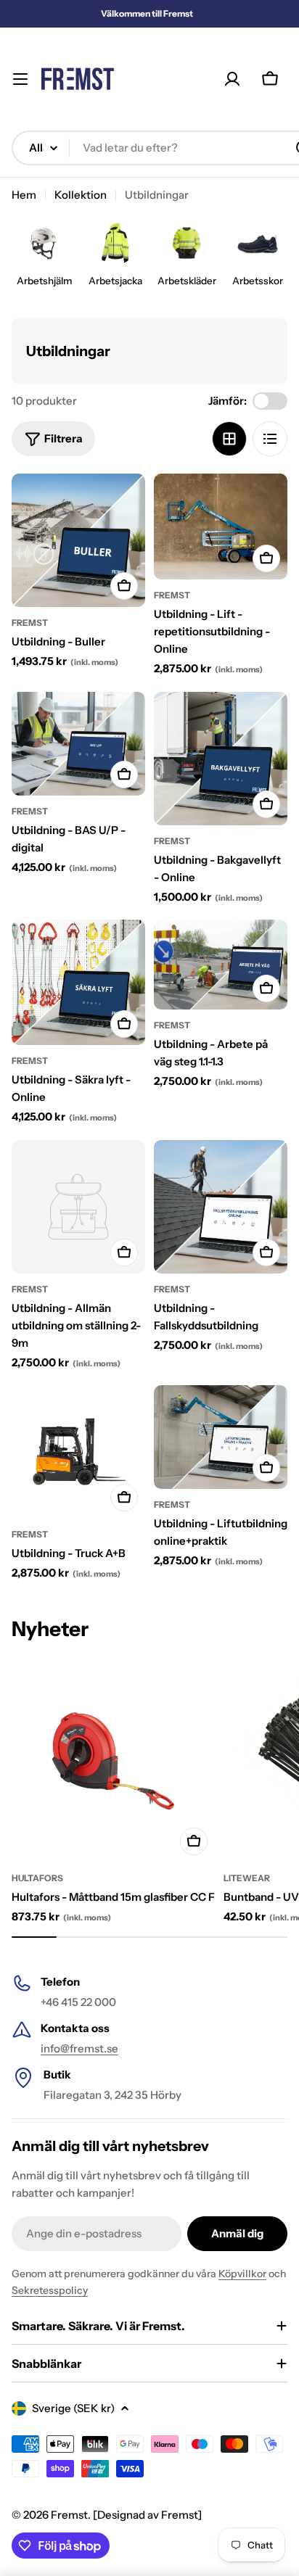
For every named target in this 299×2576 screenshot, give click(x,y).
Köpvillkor (242, 2274)
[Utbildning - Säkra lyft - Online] (78, 982)
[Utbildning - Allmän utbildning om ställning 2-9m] (78, 1207)
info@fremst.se (79, 2048)
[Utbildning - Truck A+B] (78, 1452)
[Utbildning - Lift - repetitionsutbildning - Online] (221, 527)
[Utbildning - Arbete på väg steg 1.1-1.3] (221, 964)
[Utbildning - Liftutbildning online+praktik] (221, 1437)
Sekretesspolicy (50, 2290)
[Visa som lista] (270, 439)
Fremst (69, 2515)
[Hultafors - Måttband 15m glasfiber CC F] (113, 1760)
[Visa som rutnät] (229, 439)
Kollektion (81, 195)
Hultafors (37, 1878)
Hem (24, 195)
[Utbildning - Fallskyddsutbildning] (221, 1207)
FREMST (30, 623)
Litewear (247, 1878)
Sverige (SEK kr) (73, 2408)
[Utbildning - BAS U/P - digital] (78, 744)
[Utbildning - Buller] (78, 540)
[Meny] (20, 79)
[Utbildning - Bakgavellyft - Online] (221, 759)
